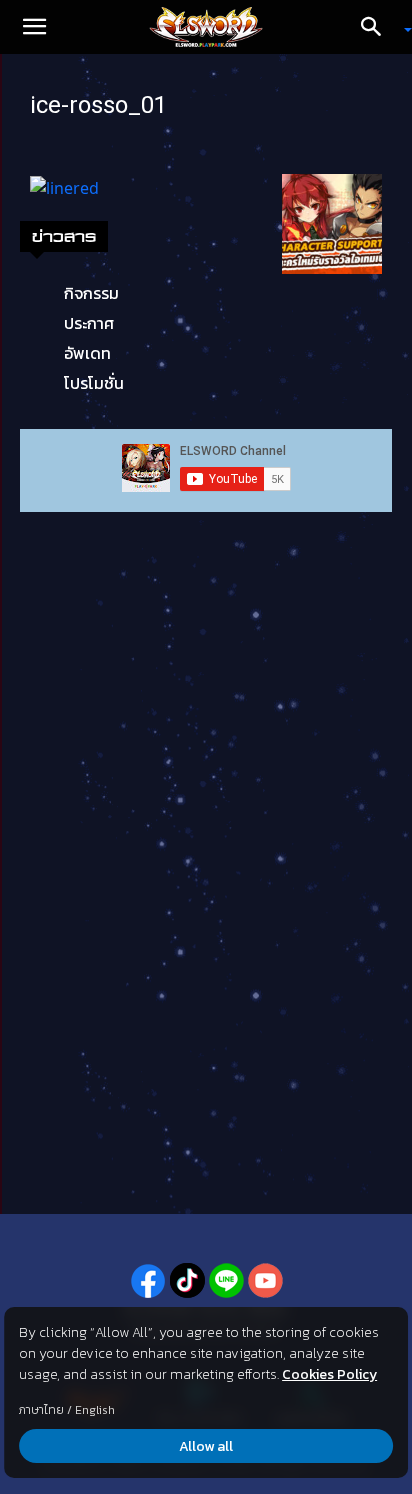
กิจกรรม (91, 293)
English (95, 1410)
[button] (34, 27)
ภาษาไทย (41, 1410)
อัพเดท (87, 353)
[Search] (378, 27)
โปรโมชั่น (94, 383)
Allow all (206, 1446)
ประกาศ (89, 323)
